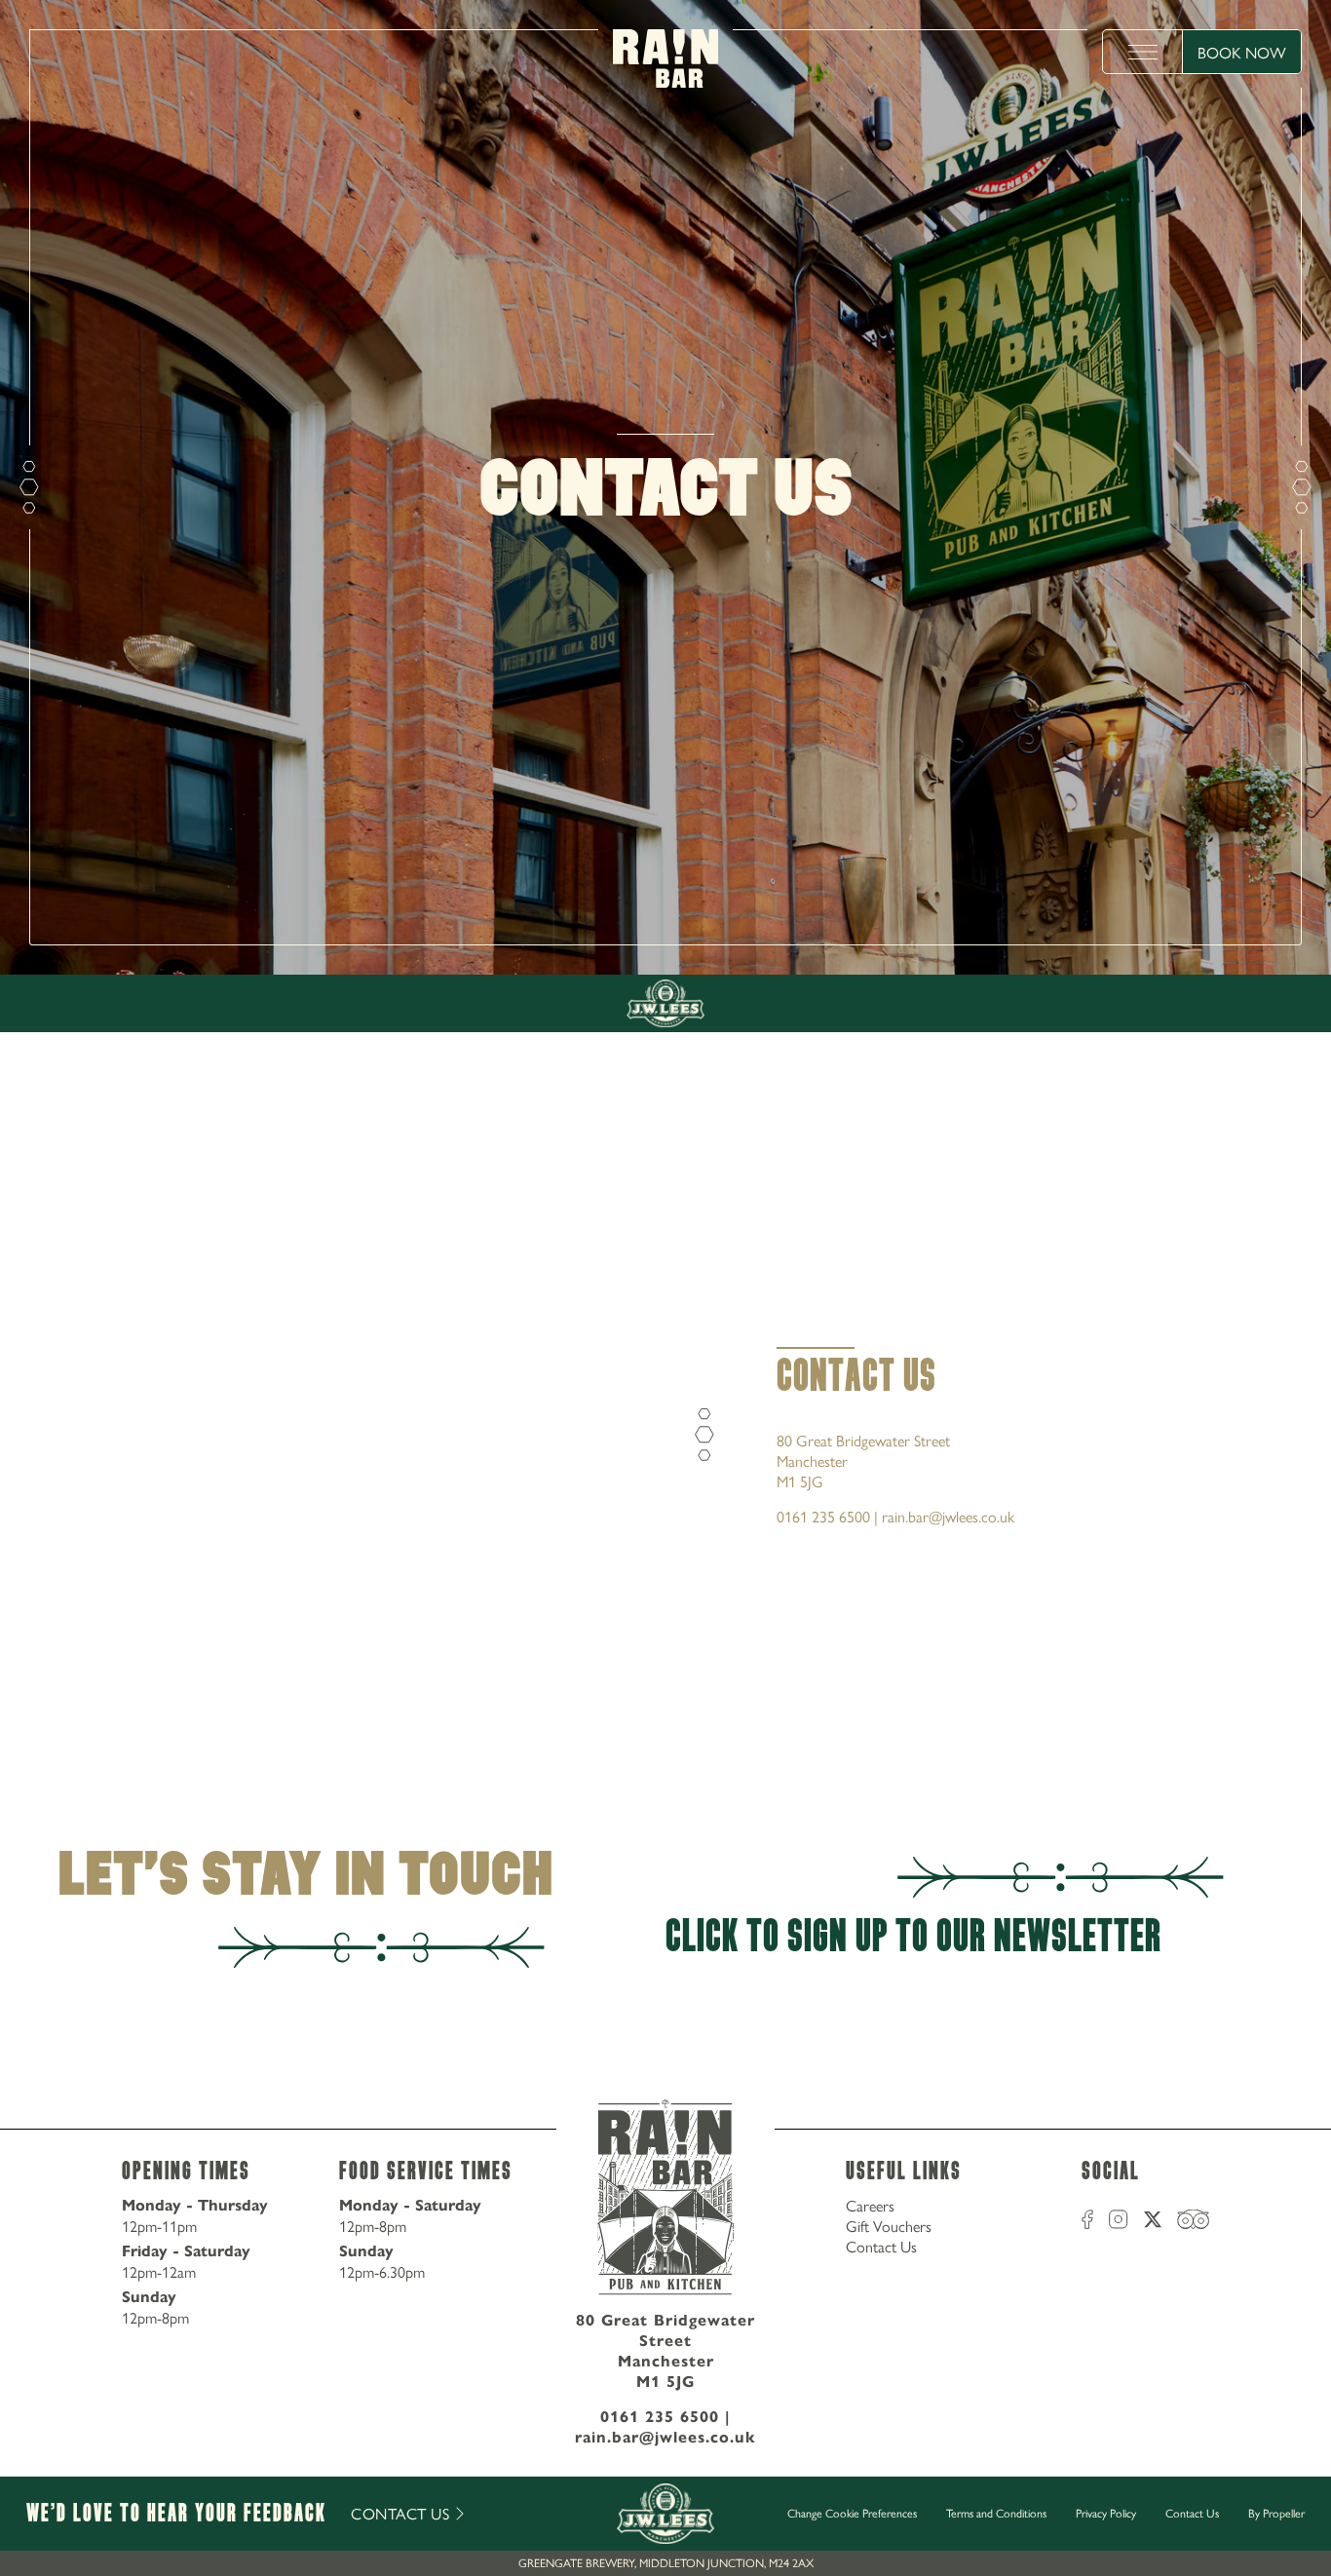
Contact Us (881, 2246)
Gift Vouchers (889, 2226)
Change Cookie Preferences (852, 2514)
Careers (870, 2205)
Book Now (1242, 52)
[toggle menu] (1143, 52)
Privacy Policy (1106, 2513)
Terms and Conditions (996, 2513)
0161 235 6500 (660, 2417)
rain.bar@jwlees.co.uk (665, 2437)
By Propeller (1276, 2513)
